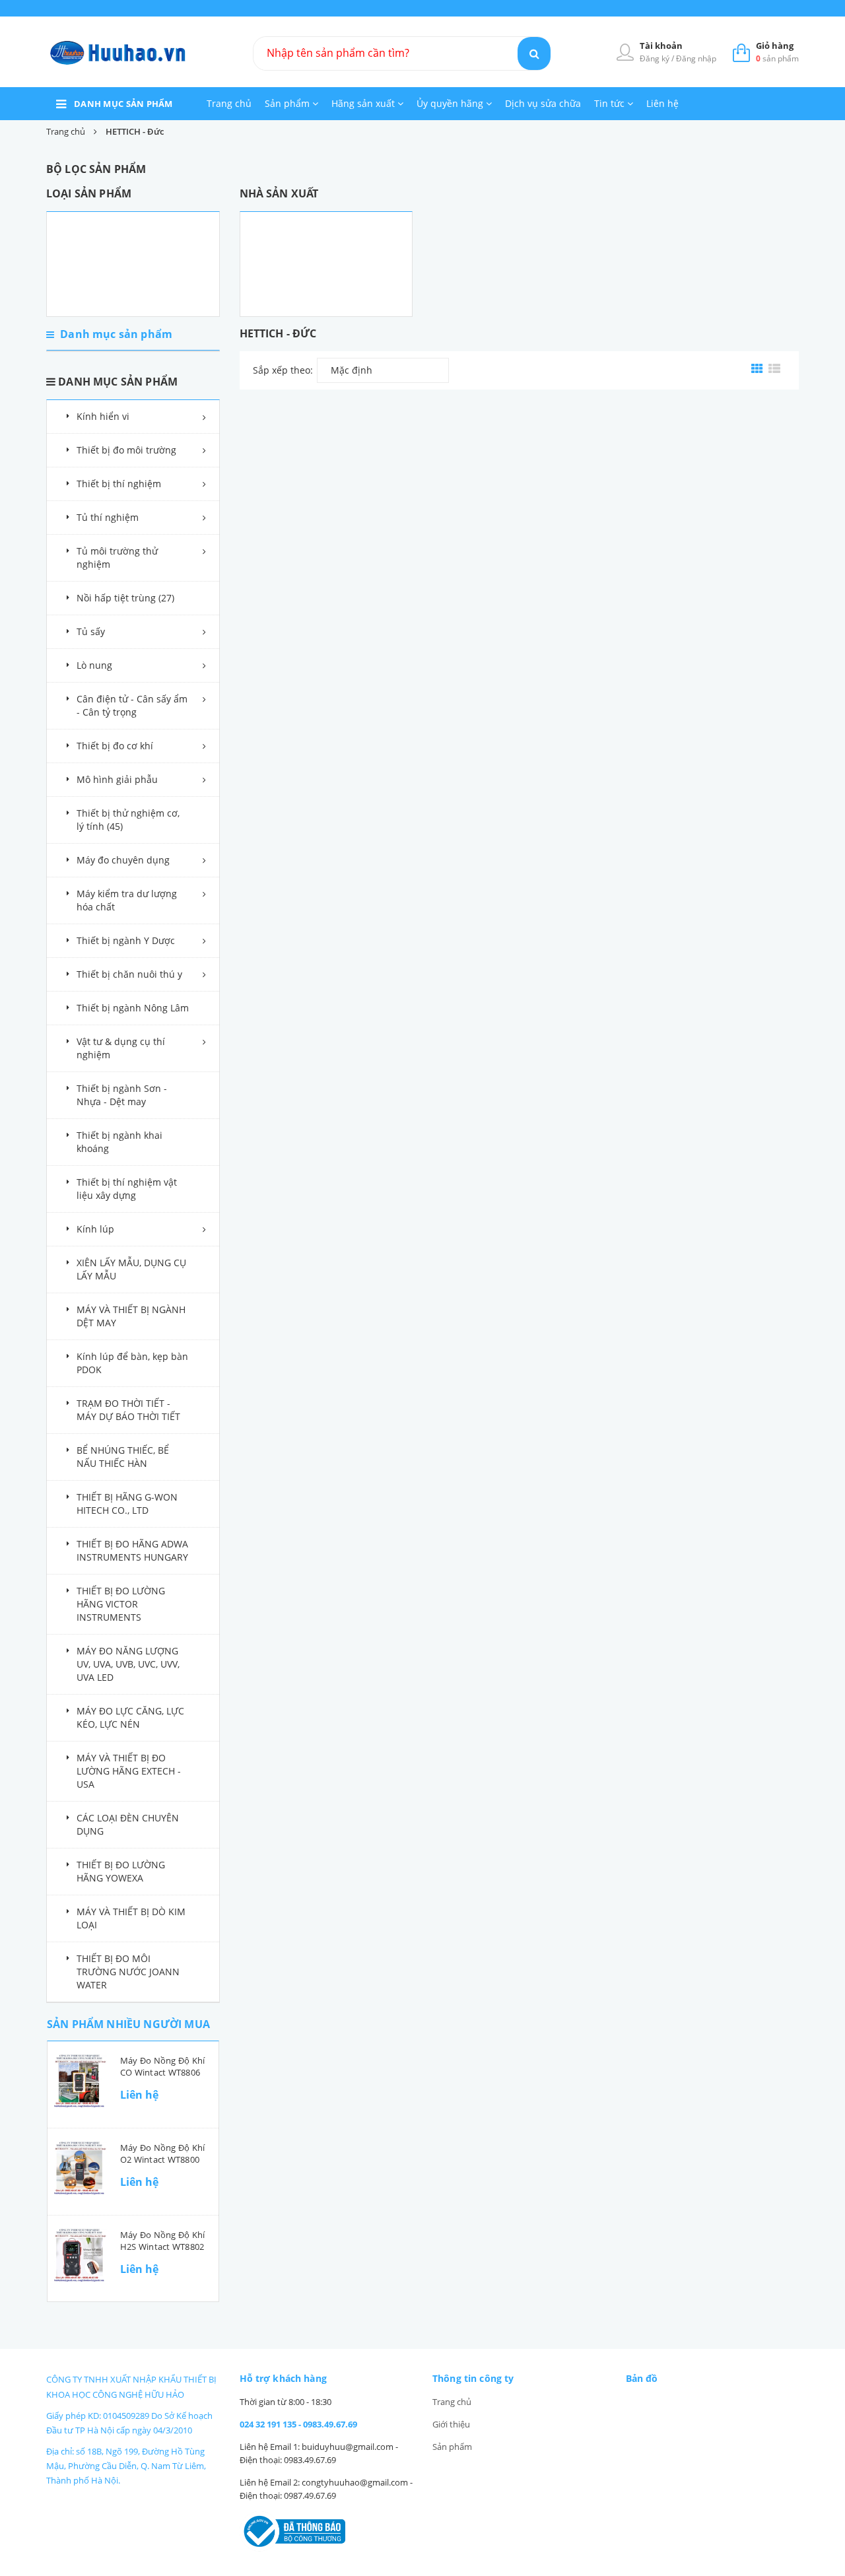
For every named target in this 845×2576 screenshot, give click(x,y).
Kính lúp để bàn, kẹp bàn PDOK (132, 1363)
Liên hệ (662, 103)
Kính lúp (95, 1229)
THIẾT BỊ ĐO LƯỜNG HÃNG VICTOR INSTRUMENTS (121, 1604)
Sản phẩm (288, 103)
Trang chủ (229, 103)
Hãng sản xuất (364, 103)
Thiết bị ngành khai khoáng (119, 1142)
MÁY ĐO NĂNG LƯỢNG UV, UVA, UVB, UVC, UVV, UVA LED (128, 1664)
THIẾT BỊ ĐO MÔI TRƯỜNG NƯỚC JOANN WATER (128, 1972)
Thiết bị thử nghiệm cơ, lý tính (128, 820)
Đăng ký (656, 58)
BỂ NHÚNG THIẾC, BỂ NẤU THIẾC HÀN (123, 1457)
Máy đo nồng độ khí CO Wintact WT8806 (162, 2066)
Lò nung (94, 665)
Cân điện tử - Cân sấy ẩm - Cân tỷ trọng (132, 705)
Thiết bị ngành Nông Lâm (133, 1008)
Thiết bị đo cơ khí (115, 746)
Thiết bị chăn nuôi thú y (129, 974)
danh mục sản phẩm (123, 104)
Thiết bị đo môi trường (126, 450)
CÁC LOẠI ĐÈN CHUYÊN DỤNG (128, 1824)
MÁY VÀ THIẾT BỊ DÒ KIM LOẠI (131, 1918)
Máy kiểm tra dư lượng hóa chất (127, 900)
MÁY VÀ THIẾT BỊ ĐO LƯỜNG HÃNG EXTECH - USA (129, 1771)
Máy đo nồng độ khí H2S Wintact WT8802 (162, 2241)
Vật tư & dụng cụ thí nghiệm (121, 1048)
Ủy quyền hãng (451, 103)
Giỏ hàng (775, 46)
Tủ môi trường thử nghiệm (117, 558)
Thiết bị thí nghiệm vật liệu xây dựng (127, 1189)
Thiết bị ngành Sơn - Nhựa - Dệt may (122, 1095)
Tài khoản (661, 46)
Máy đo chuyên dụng (123, 860)
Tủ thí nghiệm (108, 517)
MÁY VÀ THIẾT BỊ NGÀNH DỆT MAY (131, 1316)
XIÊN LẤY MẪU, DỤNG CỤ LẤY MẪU (131, 1269)
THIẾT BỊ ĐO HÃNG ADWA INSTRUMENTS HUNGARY (132, 1550)
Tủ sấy (91, 631)
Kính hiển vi (103, 416)
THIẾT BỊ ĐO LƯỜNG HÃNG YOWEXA (121, 1871)
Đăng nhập (696, 58)
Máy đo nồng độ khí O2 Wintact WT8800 (162, 2153)
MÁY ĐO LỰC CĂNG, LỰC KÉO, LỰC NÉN (130, 1717)
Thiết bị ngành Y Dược (126, 940)
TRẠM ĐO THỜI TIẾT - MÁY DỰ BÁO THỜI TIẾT (128, 1410)
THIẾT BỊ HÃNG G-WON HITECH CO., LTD (127, 1504)
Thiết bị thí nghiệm (119, 484)
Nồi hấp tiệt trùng (125, 598)
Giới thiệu (451, 2424)
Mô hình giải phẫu (117, 779)
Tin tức (611, 103)
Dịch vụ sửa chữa (543, 103)
